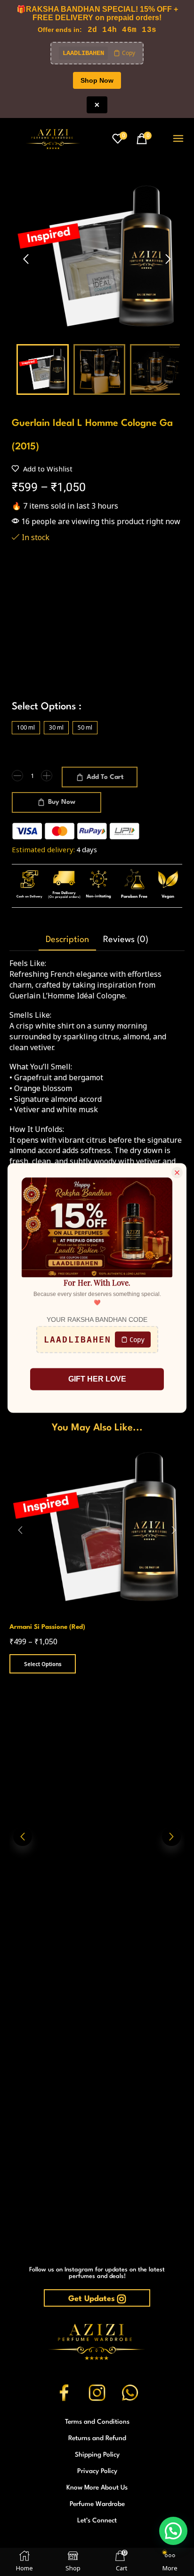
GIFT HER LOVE (97, 1379)
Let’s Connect (97, 2521)
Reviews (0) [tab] (126, 940)
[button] (120, 139)
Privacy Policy (97, 2471)
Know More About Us (97, 2488)
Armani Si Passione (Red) (47, 1627)
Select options (43, 1664)
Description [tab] (67, 940)
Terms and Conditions (97, 2422)
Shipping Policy (97, 2455)
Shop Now (97, 80)
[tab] (67, 940)
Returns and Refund (97, 2438)
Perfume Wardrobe (97, 2504)
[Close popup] (177, 1173)
